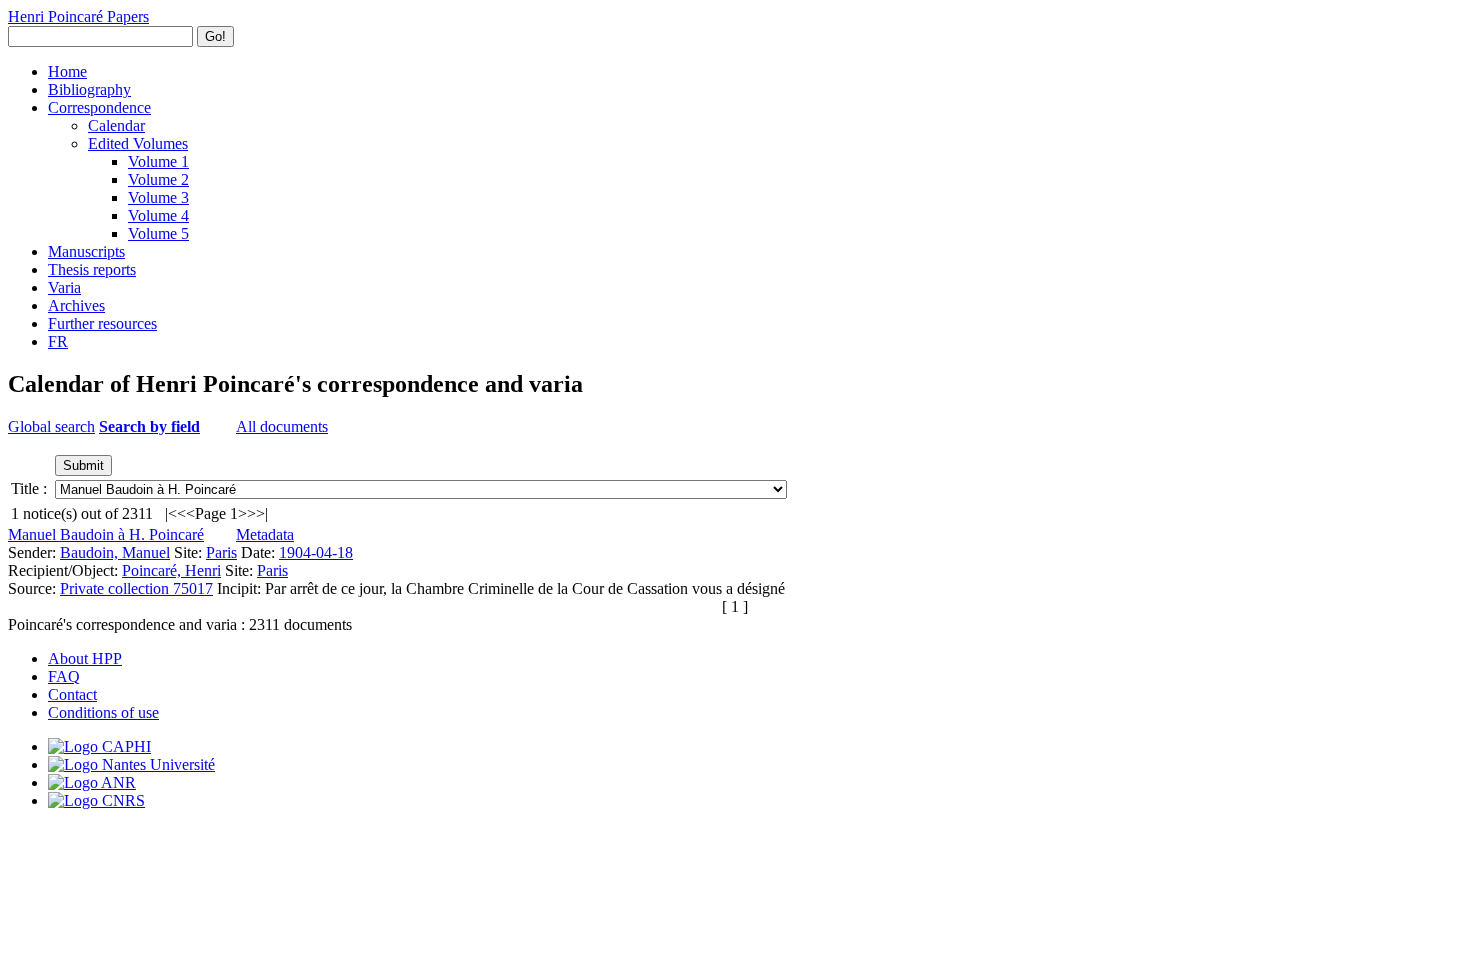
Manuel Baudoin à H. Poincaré (106, 534)
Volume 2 (158, 179)
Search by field (149, 426)
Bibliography (89, 89)
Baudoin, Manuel (115, 552)
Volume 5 (158, 233)
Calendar (116, 125)
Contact (72, 694)
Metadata (265, 534)
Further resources (102, 323)
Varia (64, 287)
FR (58, 341)
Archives (76, 305)
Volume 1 (158, 161)
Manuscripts (86, 251)
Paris (221, 552)
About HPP (85, 658)
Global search (51, 426)
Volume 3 (158, 197)
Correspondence (99, 107)
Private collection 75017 (136, 588)
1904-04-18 (316, 552)
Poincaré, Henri (171, 570)
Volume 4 (158, 215)
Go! (215, 36)
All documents (282, 426)
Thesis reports (92, 269)
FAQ (64, 676)
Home (67, 71)
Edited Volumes (138, 143)
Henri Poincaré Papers (78, 16)
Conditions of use (103, 712)
